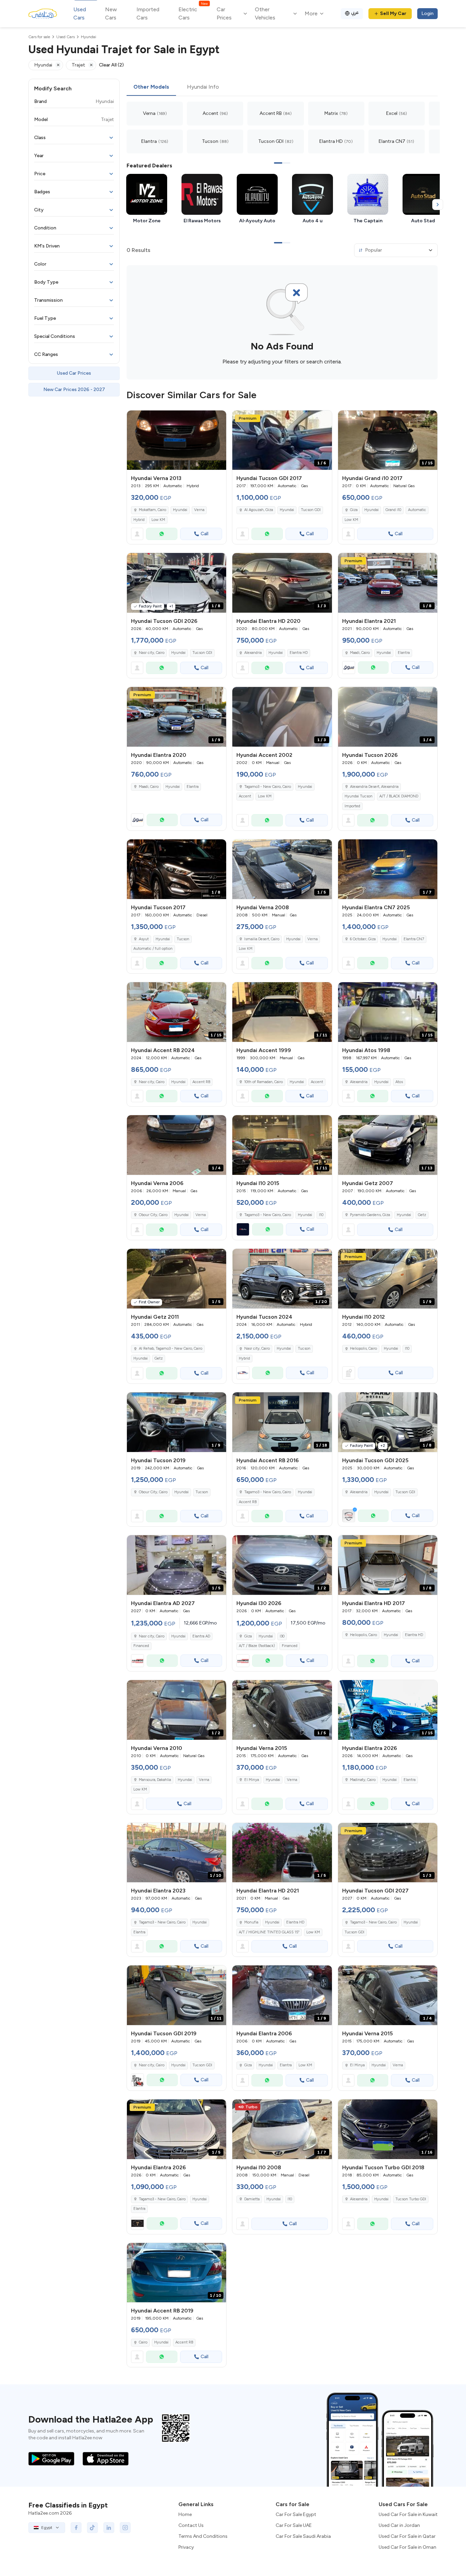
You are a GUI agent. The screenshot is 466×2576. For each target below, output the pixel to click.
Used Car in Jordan (399, 2525)
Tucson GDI (311, 510)
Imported (352, 806)
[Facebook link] (76, 2528)
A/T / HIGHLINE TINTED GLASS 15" (269, 1932)
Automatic (417, 510)
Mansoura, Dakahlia (155, 1780)
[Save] (218, 419)
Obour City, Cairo (153, 1215)
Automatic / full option (153, 949)
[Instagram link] (125, 2528)
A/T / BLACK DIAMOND (399, 796)
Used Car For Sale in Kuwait (408, 2514)
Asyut (144, 939)
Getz (422, 1215)
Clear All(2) (111, 65)
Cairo (143, 2342)
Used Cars (80, 13)
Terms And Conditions (203, 2536)
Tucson (183, 939)
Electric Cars (193, 13)
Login (427, 13)
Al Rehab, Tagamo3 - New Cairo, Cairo (171, 1349)
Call (205, 534)
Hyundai (180, 510)
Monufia (251, 1922)
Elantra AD (201, 1636)
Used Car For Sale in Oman (407, 2547)
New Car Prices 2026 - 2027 (74, 390)
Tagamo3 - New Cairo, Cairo (268, 787)
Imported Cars (148, 13)
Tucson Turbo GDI (411, 2199)
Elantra (404, 653)
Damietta (252, 2199)
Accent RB (201, 1082)
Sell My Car (393, 13)
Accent (245, 796)
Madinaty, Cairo (363, 1780)
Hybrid (139, 520)
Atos (399, 1082)
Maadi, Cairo (360, 653)
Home (185, 2514)
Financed (141, 1646)
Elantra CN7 (414, 939)
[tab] (151, 87)
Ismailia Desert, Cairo (262, 939)
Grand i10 (393, 510)
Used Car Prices (74, 373)
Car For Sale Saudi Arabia (303, 2536)
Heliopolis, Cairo (363, 1349)
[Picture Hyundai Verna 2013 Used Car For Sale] (177, 440)
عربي (355, 12)
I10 (321, 1215)
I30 (282, 1636)
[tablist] (282, 87)
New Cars (111, 13)
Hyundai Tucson (359, 796)
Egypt (47, 2528)
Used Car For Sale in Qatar (407, 2536)
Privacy (186, 2547)
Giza (354, 510)
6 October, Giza (363, 939)
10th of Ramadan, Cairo (264, 1082)
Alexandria (253, 653)
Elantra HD (299, 653)
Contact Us (191, 2525)
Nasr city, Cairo (152, 653)
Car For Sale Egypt (296, 2514)
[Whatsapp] (162, 534)
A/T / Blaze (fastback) (257, 1646)
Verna (199, 510)
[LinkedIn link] (109, 2528)
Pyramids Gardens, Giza (370, 1215)
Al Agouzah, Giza (259, 510)
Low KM (158, 520)
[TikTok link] (92, 2528)
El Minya (252, 1780)
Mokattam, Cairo (152, 510)
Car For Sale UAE (294, 2525)
